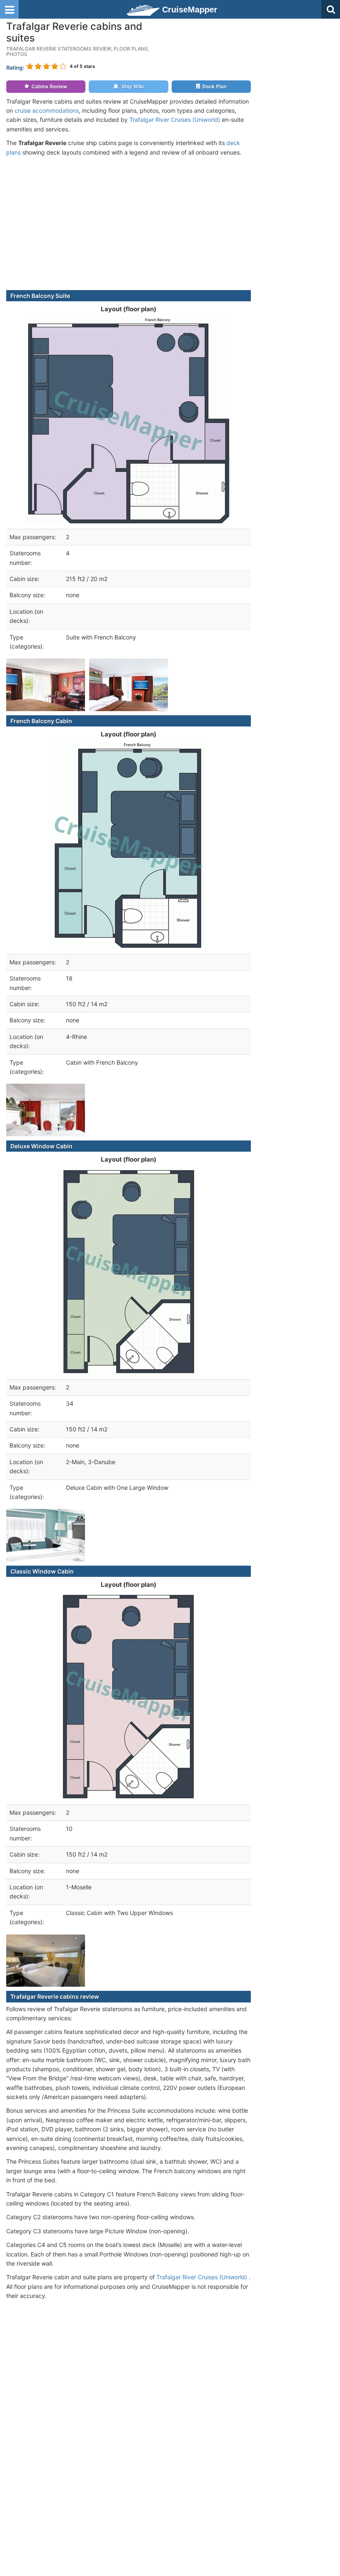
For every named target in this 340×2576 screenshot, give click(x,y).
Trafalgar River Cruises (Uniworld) (175, 120)
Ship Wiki (133, 86)
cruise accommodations (47, 110)
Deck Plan (214, 86)
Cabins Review (49, 86)
